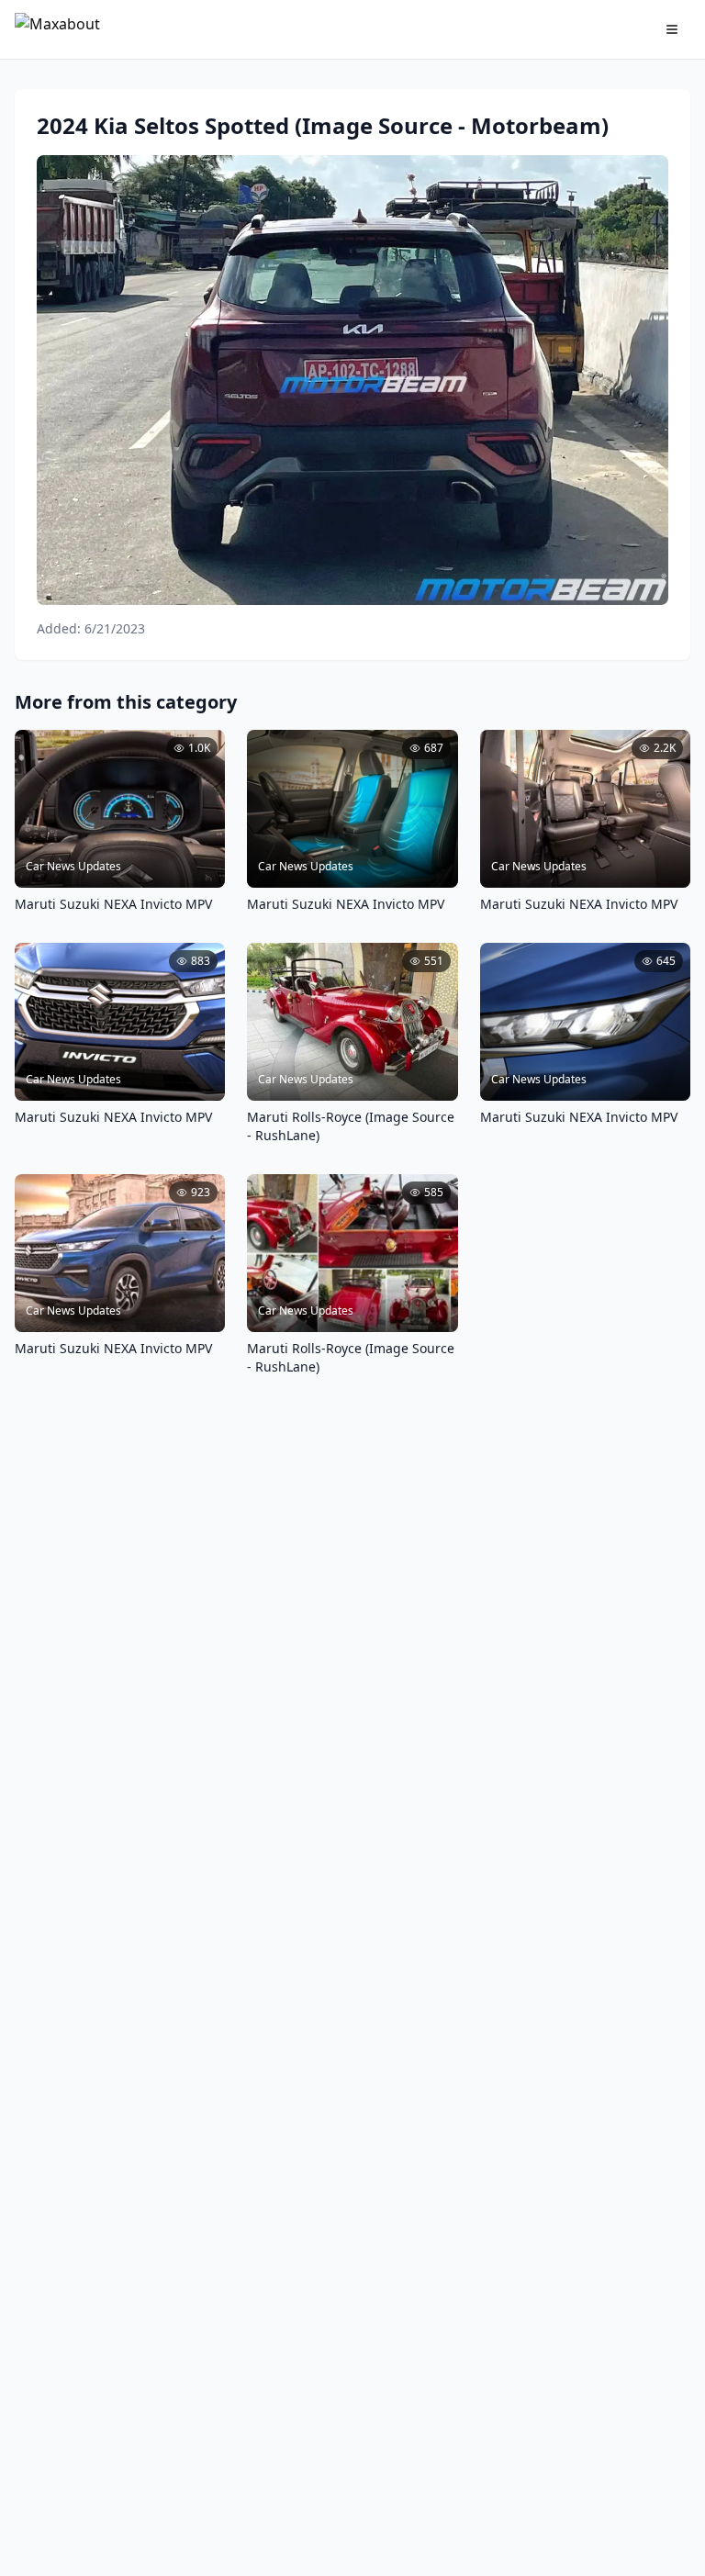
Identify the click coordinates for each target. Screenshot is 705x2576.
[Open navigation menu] (672, 29)
